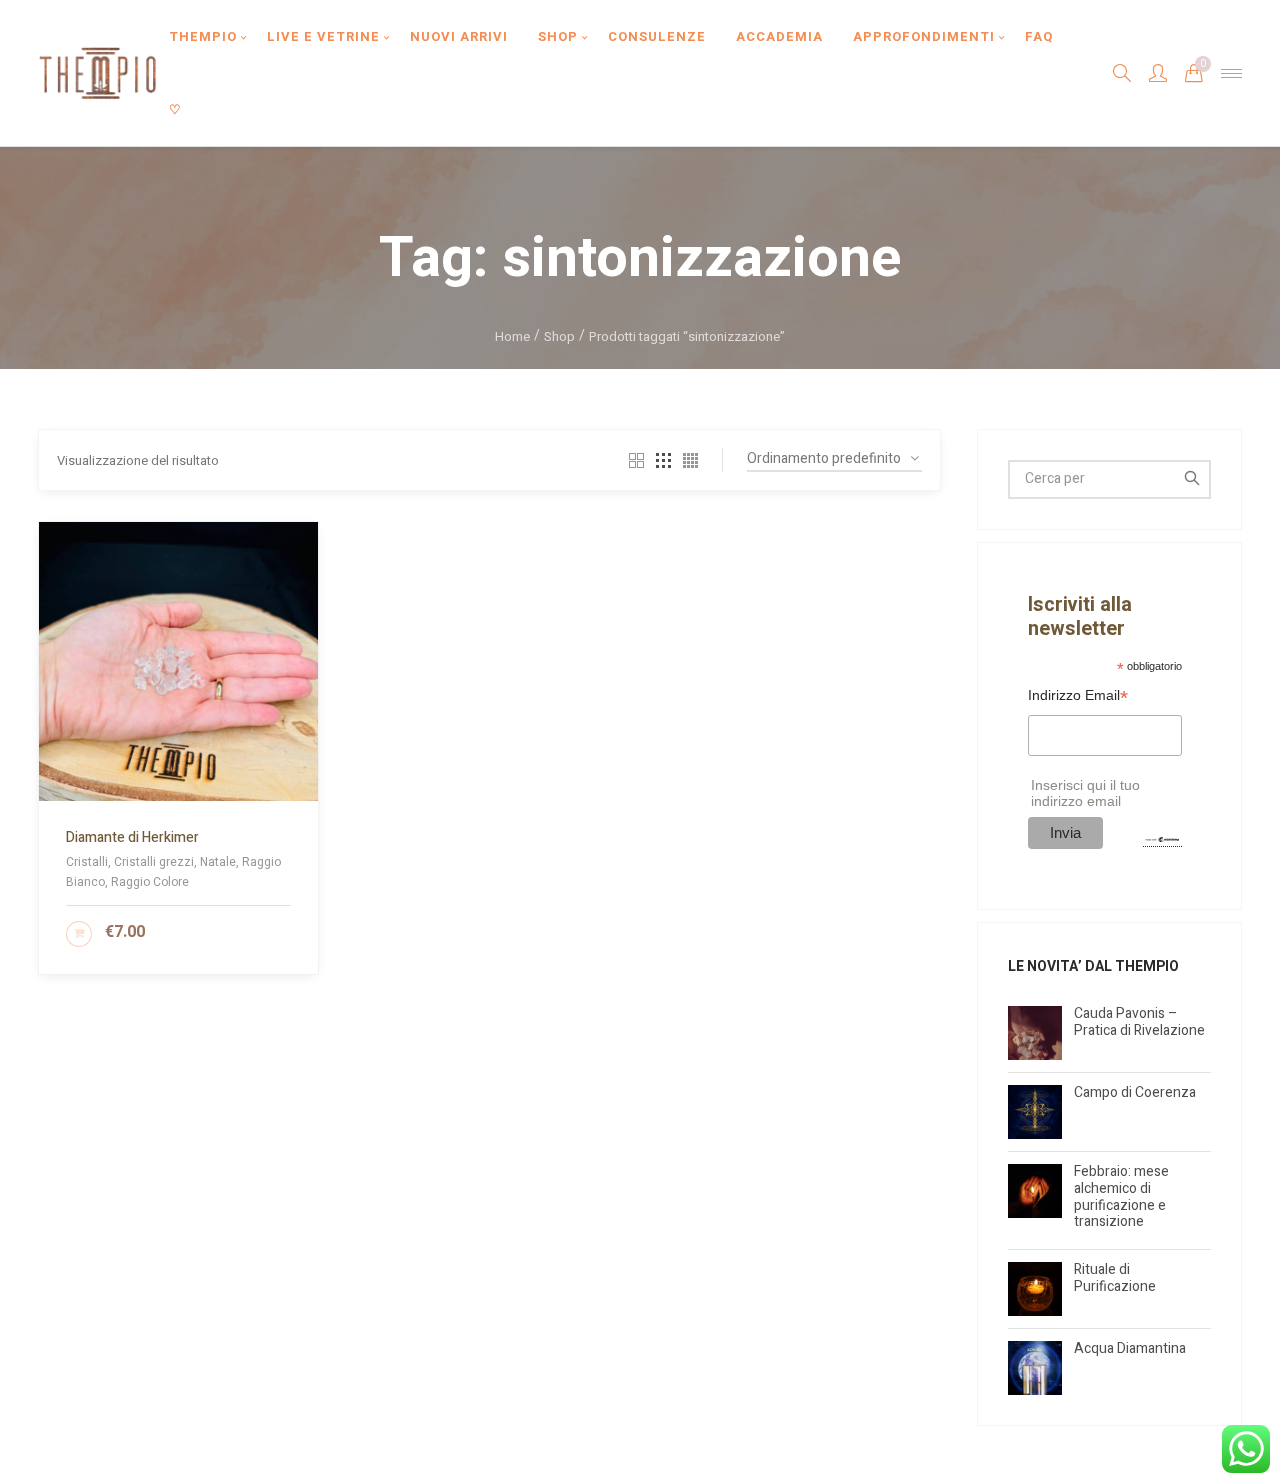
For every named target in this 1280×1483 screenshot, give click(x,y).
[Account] (1158, 73)
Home (512, 336)
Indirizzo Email (1078, 697)
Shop (559, 336)
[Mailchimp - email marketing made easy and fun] (1162, 838)
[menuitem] (203, 36)
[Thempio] (97, 73)
